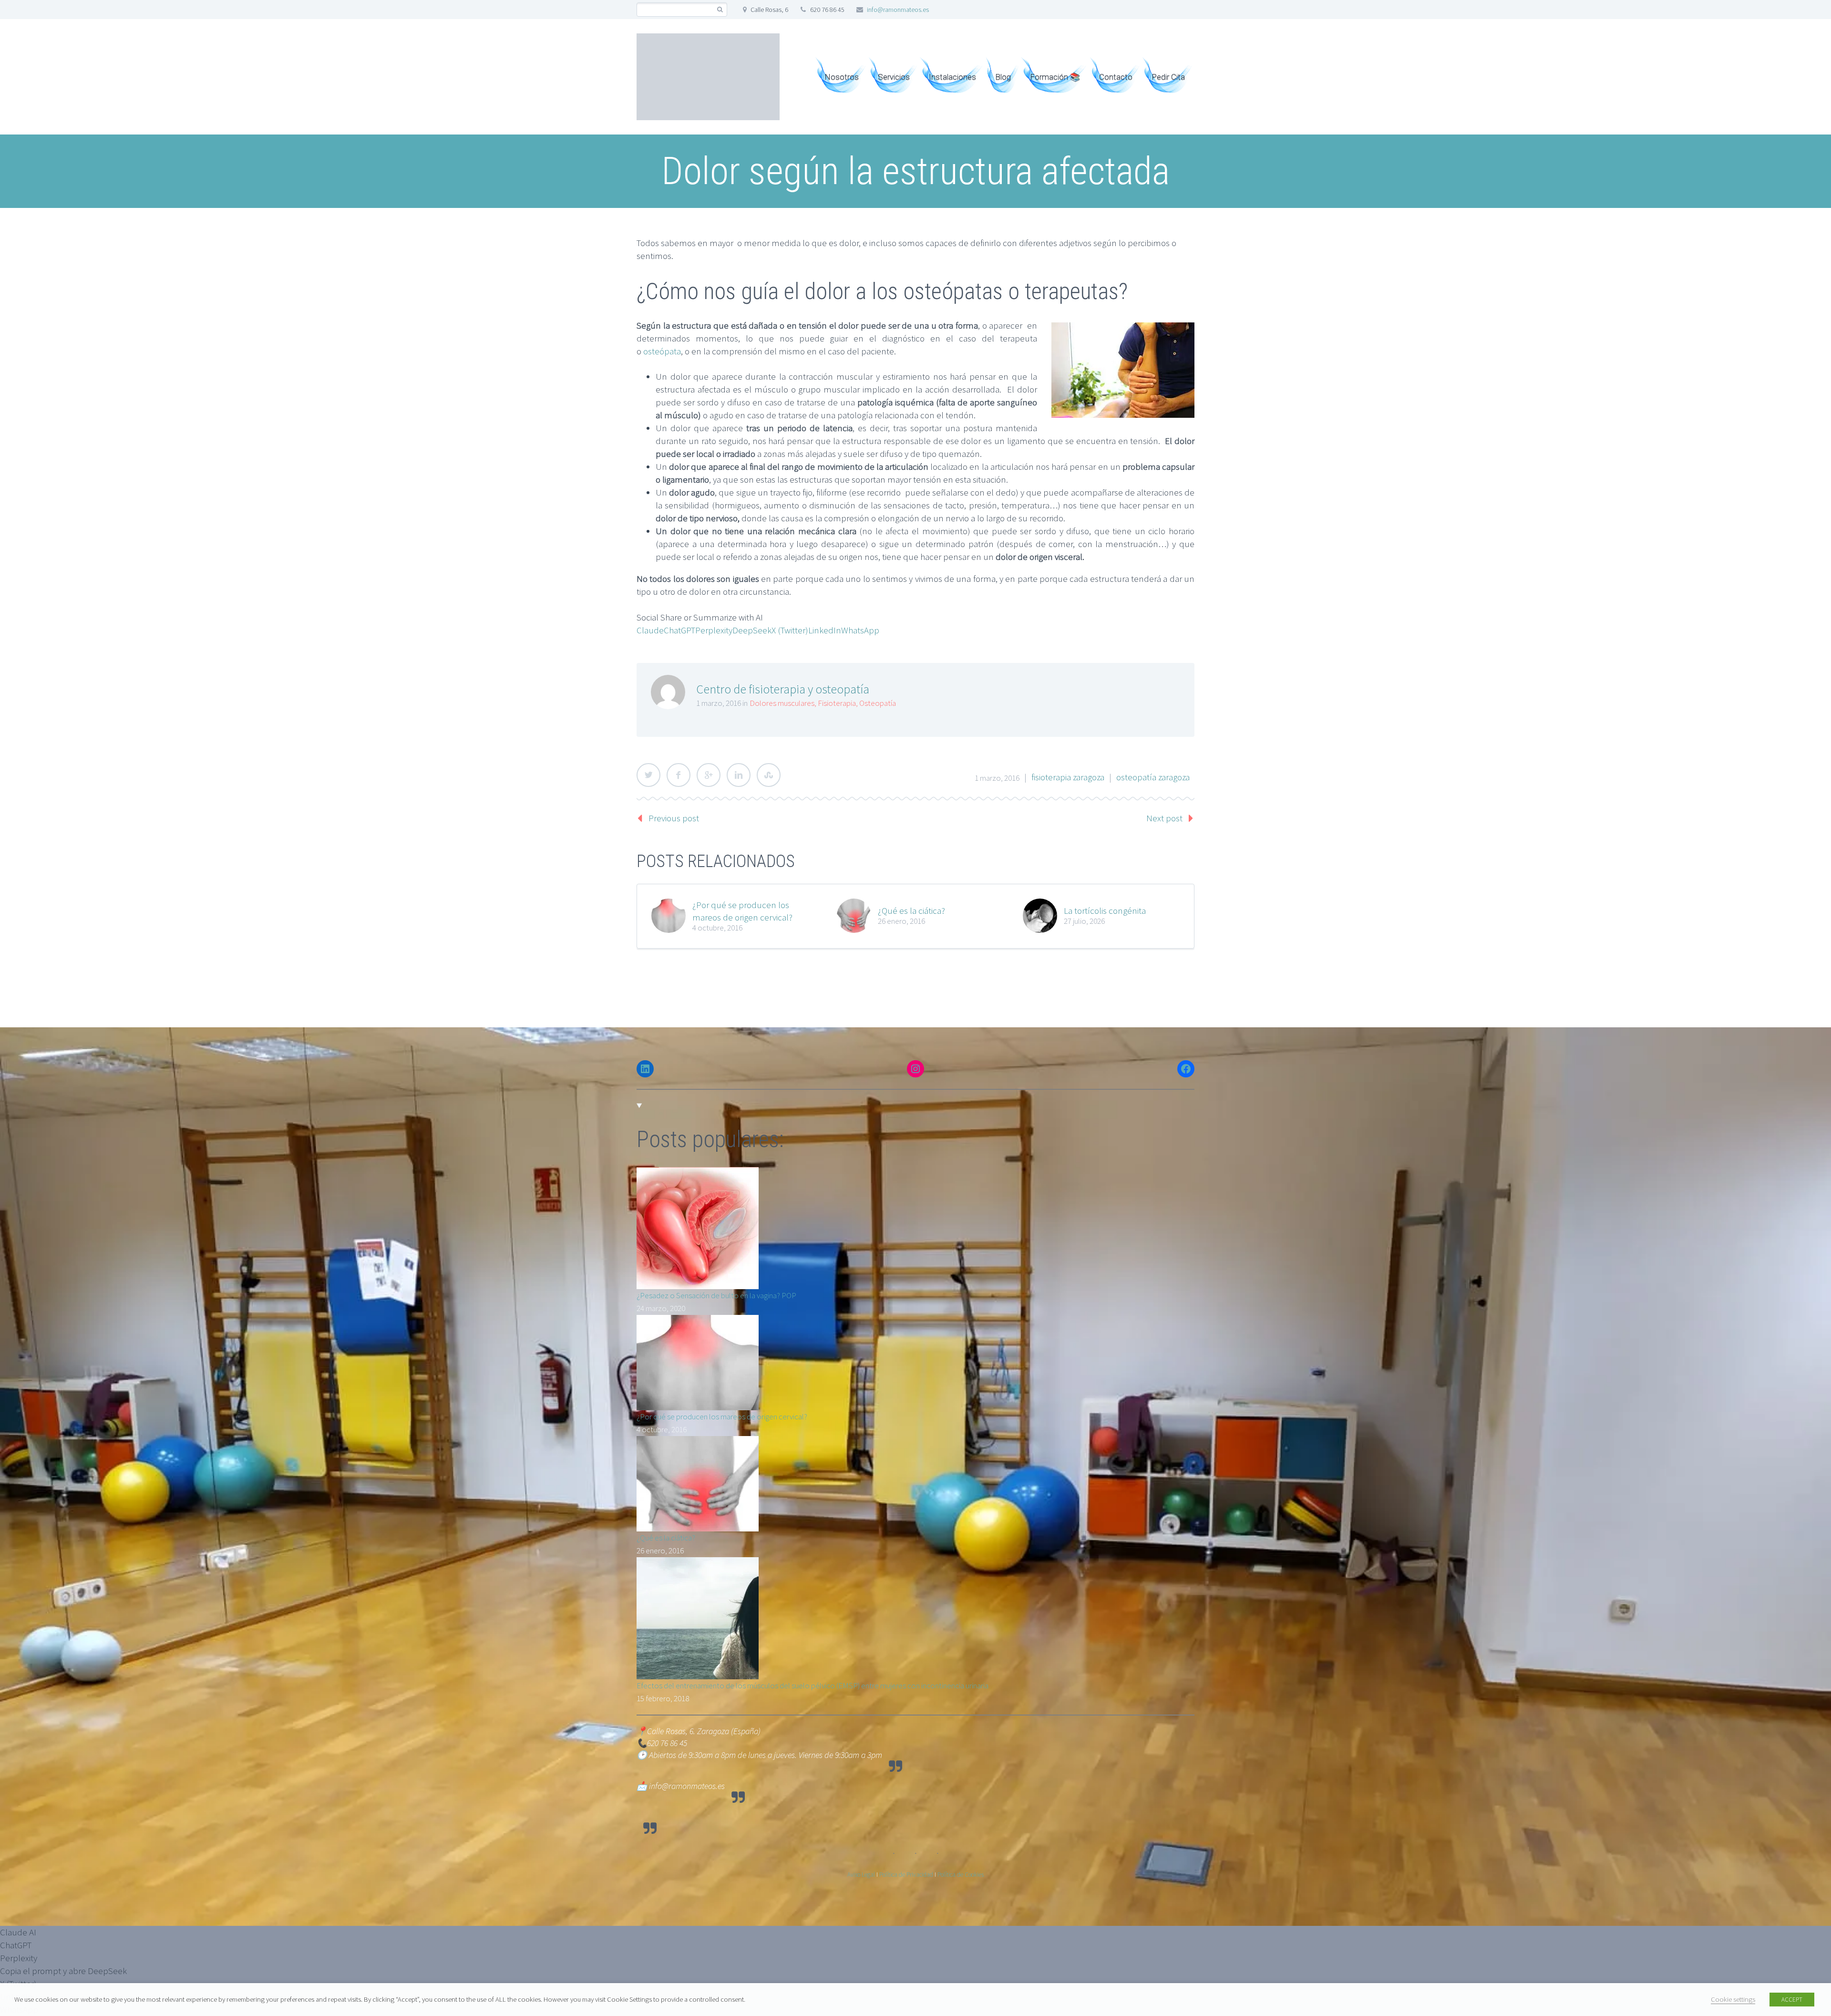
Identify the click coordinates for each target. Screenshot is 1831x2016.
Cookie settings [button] (1733, 1999)
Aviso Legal (861, 1875)
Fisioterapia (837, 703)
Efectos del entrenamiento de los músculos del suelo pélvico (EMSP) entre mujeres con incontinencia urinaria (813, 1685)
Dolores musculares (782, 703)
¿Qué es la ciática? (911, 910)
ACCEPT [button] (1792, 2000)
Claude (650, 630)
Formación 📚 (1055, 77)
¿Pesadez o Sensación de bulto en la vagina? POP (716, 1295)
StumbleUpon (769, 775)
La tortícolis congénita (1105, 910)
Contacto (1116, 77)
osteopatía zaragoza (1153, 777)
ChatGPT (679, 630)
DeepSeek (752, 630)
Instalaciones (952, 77)
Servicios (894, 77)
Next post (1164, 818)
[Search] (720, 10)
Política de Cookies (961, 1875)
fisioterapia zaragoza (1068, 777)
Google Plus (709, 775)
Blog (1003, 77)
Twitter (648, 775)
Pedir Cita (1168, 77)
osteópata (661, 351)
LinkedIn (825, 630)
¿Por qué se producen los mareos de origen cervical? (742, 911)
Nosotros (842, 77)
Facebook (679, 775)
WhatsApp (860, 630)
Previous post (674, 818)
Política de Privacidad (906, 1875)
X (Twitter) (790, 630)
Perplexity (714, 630)
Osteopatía (878, 703)
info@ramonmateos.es (898, 10)
